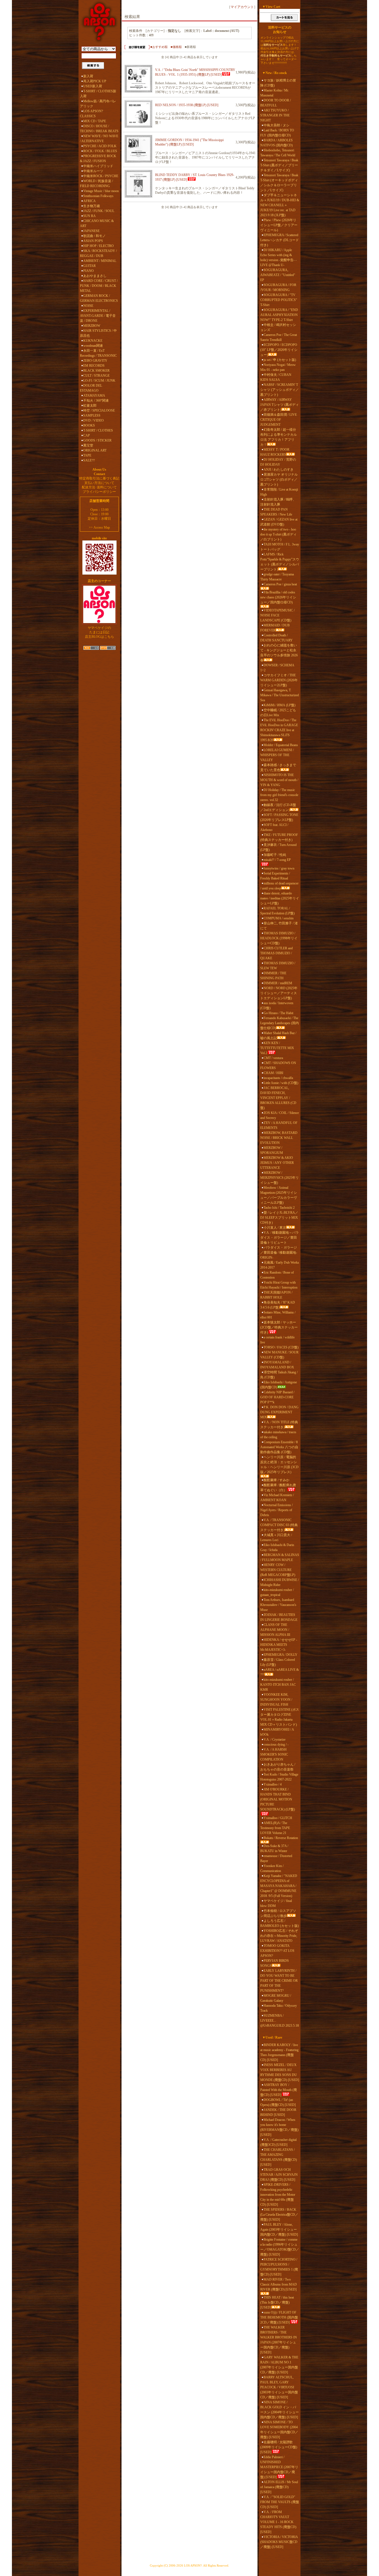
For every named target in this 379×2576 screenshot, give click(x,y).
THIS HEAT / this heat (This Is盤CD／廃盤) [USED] (277, 2302)
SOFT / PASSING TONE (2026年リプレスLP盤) (279, 817)
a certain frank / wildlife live (277, 1340)
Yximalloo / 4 (273, 1784)
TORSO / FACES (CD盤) (281, 1347)
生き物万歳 (92, 206)
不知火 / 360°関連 (96, 401)
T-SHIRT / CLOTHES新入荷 (98, 94)
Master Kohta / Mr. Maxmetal (275, 93)
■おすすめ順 (159, 47)
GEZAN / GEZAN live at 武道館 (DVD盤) (279, 522)
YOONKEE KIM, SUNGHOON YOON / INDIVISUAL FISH (276, 1700)
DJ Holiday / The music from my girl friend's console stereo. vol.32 (279, 795)
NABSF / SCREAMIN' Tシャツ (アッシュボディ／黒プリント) (280, 390)
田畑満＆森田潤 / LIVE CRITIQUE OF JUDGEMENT (279, 420)
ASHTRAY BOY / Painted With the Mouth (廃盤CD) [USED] (279, 2090)
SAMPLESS (92, 415)
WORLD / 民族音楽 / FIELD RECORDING (96, 183)
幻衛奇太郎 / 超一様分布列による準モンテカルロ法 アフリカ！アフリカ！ (279, 437)
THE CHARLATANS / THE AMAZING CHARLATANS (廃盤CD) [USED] (279, 2157)
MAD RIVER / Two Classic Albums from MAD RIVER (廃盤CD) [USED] (279, 2284)
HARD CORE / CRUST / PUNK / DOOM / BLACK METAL (99, 286)
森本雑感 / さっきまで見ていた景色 (278, 767)
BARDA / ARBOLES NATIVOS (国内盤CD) (276, 143)
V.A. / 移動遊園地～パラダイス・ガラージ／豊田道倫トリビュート (280, 1238)
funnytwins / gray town (279, 868)
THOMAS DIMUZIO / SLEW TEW (278, 966)
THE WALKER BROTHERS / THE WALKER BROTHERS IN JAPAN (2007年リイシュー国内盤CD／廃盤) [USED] (279, 2340)
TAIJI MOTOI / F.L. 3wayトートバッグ (280, 547)
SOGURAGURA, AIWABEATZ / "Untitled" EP (278, 275)
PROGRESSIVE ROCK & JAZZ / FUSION (98, 159)
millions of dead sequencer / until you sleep (279, 886)
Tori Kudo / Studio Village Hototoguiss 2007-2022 (279, 1777)
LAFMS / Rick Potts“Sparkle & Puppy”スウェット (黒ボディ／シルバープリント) (280, 562)
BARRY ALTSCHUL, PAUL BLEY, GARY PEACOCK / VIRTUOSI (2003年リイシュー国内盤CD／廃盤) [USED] (279, 2387)
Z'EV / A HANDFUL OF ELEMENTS (279, 1125)
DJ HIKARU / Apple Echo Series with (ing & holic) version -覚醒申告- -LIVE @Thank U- (278, 257)
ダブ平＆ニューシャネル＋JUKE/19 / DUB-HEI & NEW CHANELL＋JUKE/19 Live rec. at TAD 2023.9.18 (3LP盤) (280, 205)
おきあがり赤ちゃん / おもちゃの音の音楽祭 (278, 1767)
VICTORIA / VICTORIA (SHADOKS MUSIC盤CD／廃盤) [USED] (279, 2542)
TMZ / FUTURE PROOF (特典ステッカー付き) (279, 837)
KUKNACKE (93, 341)
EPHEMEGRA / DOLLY (281, 1655)
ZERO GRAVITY (95, 361)
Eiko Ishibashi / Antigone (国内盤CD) (279, 1385)
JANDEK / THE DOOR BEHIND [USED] (278, 2112)
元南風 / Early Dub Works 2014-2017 (280, 1265)
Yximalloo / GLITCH (278, 1818)
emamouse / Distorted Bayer (276, 1858)
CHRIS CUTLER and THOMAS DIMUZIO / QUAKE (276, 953)
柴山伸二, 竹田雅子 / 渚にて (279, 926)
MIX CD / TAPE (95, 121)
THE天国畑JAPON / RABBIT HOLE (276, 1295)
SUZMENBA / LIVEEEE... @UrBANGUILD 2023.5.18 (280, 2021)
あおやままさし (95, 276)
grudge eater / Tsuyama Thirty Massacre (277, 577)
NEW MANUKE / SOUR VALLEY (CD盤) (279, 1355)
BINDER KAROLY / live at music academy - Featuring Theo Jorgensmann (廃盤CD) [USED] (279, 2052)
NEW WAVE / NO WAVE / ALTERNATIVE (99, 139)
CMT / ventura (273, 1058)
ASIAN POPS (93, 241)
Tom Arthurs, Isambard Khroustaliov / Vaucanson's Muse (278, 1605)
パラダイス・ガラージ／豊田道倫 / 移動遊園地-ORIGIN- (279, 1253)
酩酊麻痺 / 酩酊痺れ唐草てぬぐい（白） (278, 1488)
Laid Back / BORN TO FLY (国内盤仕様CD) (277, 133)
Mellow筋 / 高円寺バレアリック (98, 104)
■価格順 (176, 47)
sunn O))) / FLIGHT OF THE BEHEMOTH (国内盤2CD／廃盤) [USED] (279, 2317)
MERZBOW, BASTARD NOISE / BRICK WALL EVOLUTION (279, 1138)
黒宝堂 (88, 445)
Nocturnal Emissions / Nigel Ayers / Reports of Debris (276, 1510)
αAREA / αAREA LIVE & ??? (280, 1672)
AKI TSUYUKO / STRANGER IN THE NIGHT (275, 115)
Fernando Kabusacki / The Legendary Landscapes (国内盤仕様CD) (280, 1023)
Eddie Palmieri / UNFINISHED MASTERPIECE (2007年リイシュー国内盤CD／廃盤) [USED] (279, 2467)
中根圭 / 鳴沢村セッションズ (278, 327)
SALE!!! (89, 460)
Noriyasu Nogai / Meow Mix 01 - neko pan (278, 367)
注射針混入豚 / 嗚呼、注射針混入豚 (278, 502)
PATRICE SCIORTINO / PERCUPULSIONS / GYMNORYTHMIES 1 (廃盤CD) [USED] (279, 2267)
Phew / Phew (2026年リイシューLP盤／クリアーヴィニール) (279, 225)
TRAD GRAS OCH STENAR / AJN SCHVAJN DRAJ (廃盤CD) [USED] (279, 2175)
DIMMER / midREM (278, 983)
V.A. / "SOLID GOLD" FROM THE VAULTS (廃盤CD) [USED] (280, 2502)
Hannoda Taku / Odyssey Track (279, 2008)
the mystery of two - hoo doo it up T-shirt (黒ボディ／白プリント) (278, 534)
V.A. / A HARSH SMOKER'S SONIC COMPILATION (274, 1754)
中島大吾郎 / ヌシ (276, 125)
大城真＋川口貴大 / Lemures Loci (276, 1537)
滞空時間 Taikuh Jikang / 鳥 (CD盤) (279, 1375)
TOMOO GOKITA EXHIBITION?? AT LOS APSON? (277, 1951)
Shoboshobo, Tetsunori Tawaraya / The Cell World (278, 153)
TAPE (87, 455)
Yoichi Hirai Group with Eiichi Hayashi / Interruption (279, 1285)
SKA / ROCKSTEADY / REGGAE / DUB (98, 253)
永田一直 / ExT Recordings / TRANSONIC (98, 353)
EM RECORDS (94, 366)
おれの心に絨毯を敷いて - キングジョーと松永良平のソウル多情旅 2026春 (279, 653)
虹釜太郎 (90, 405)
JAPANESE (91, 231)
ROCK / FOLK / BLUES (100, 151)
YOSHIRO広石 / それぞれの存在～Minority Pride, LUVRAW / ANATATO (279, 1936)
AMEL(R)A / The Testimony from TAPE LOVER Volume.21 (275, 1828)
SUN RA (89, 216)
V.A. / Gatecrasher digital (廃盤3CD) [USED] (278, 2142)
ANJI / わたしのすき (279, 470)
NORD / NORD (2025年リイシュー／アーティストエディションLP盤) (279, 993)
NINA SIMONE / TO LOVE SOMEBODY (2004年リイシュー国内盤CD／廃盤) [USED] (279, 2430)
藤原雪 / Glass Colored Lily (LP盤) (278, 1662)
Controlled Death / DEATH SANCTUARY (276, 638)
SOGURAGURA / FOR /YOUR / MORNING (278, 287)
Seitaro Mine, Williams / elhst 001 (278, 1315)
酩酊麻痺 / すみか (276, 1480)
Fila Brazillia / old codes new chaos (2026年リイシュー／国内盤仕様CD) (278, 597)
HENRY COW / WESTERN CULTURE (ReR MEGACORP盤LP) (278, 1570)
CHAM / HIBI (273, 1073)
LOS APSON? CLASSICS (91, 114)
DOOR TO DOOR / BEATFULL (276, 103)
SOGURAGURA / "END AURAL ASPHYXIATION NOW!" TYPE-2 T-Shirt (279, 315)
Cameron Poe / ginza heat (280, 584)
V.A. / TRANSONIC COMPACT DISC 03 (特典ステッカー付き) (279, 1525)
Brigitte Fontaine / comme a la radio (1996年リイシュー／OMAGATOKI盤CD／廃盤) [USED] (280, 2247)
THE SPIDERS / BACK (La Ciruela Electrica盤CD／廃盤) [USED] (279, 2215)
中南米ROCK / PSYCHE (101, 176)
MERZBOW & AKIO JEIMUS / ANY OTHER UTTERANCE (277, 1163)
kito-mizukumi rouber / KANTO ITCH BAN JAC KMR (278, 1685)
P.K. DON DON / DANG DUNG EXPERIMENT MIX (279, 1412)
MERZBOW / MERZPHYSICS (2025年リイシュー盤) (280, 1178)
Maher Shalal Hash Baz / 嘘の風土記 (278, 1035)
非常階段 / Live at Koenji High (279, 492)
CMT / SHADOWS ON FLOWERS (278, 1065)
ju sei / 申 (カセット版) (280, 360)
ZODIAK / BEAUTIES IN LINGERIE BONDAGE (279, 1617)
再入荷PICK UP (95, 81)
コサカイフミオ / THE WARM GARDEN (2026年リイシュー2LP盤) (279, 680)
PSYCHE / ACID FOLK (100, 146)
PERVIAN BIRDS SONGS (275, 1963)
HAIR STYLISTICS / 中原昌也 (98, 333)
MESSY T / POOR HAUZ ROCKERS (275, 452)
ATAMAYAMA (94, 396)
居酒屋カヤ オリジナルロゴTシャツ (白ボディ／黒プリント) (279, 480)
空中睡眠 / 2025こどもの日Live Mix (278, 713)
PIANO (89, 271)
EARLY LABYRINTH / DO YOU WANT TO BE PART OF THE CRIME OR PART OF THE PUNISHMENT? (279, 1981)
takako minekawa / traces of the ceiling (278, 1435)
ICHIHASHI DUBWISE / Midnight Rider (280, 1582)
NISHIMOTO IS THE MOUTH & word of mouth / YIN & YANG (279, 780)
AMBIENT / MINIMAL (100, 261)
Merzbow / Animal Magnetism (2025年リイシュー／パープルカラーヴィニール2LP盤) (279, 1195)
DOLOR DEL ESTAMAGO (91, 388)
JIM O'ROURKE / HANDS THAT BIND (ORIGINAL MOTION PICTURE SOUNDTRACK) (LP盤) (278, 1799)
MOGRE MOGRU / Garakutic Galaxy (276, 1998)
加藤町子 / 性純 (275, 855)
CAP (87, 435)
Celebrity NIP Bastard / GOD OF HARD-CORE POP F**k (277, 1397)
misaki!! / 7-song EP (277, 860)
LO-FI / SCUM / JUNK (99, 381)
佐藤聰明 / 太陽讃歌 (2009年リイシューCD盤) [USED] (279, 2447)
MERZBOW (92, 326)
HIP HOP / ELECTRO (98, 246)
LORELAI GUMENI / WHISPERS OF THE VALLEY (277, 755)
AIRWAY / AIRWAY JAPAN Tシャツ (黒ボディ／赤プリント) (280, 405)
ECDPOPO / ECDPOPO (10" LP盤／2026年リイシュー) (279, 350)
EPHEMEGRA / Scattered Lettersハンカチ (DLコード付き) (280, 240)
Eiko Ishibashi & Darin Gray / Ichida (277, 1547)
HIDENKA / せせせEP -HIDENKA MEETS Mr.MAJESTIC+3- (279, 1645)
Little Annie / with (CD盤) (281, 1083)
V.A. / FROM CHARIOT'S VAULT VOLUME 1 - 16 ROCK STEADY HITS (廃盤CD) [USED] (278, 2522)
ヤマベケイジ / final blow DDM (276, 1903)
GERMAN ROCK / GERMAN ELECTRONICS (99, 298)
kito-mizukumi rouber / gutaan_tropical (277, 1592)
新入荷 (88, 76)
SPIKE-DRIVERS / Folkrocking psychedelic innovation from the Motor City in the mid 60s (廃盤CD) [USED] (278, 2195)
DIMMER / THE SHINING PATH (273, 976)
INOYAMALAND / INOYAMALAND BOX (277, 1365)
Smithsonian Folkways (98, 196)
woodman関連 (93, 346)
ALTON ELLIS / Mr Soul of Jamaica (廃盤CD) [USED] (279, 2487)
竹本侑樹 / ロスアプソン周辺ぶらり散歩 (278, 1913)
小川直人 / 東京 (275, 1228)
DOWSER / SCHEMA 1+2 (277, 668)
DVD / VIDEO (94, 420)
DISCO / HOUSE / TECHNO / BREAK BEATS (99, 129)
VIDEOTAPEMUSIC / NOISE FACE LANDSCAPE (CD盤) (277, 615)
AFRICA (89, 201)
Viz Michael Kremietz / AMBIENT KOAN (277, 1498)
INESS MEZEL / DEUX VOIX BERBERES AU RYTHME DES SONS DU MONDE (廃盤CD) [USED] (280, 2072)
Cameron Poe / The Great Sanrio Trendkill (279, 337)
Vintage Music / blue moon (101, 191)
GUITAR (89, 266)
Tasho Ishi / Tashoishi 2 (279, 1208)
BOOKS (89, 425)
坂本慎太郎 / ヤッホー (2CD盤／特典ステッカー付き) (279, 1327)
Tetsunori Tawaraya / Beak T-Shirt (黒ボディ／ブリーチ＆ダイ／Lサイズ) (279, 165)
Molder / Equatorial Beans (281, 745)
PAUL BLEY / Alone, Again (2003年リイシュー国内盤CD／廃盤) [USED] (279, 2230)
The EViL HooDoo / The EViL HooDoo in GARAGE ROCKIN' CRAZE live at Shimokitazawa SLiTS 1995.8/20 (279, 730)
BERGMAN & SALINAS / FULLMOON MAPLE (280, 1557)
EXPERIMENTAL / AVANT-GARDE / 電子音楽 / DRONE (98, 316)
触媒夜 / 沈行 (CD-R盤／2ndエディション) (278, 807)
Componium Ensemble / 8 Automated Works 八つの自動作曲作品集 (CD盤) (279, 1447)
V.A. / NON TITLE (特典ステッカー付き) (279, 1425)
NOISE (88, 306)
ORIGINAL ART (95, 450)
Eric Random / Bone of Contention (277, 1275)
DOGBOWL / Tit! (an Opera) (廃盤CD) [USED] (278, 2102)
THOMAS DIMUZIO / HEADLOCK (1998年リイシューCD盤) (279, 938)
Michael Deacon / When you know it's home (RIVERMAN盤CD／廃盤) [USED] (279, 2127)
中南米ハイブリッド (98, 166)
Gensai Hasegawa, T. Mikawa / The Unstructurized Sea (280, 695)
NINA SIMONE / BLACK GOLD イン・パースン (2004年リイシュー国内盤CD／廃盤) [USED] (280, 2410)
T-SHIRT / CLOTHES (98, 430)
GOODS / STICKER (97, 440)
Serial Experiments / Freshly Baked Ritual (275, 876)
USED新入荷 (93, 86)
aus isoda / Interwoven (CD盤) (277, 1006)
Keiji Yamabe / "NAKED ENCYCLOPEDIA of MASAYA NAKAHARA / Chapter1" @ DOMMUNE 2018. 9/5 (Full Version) (279, 1886)
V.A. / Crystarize (275, 1740)
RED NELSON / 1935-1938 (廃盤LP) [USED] (187, 105)
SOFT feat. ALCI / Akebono (274, 827)
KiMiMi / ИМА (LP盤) (280, 705)
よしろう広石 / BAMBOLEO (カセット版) (280, 1923)
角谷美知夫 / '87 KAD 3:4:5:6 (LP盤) (278, 1305)
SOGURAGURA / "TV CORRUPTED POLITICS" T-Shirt (279, 300)
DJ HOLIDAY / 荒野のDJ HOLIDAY (278, 462)
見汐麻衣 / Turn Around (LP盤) (278, 847)
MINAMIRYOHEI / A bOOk (277, 1732)
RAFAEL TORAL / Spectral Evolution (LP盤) (277, 911)
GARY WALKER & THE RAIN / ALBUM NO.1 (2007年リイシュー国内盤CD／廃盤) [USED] (279, 2365)
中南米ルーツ (93, 171)
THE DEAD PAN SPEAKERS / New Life (276, 512)
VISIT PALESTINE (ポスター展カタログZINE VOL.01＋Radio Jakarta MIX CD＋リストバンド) (280, 1717)
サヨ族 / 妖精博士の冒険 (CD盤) (278, 83)
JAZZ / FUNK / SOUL (99, 211)
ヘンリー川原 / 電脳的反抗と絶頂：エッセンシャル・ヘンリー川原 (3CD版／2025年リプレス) (279, 1465)
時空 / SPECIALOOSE (99, 410)
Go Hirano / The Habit (278, 1013)
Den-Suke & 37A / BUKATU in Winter (274, 1848)
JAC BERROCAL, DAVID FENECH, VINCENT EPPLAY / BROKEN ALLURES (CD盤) (278, 1098)
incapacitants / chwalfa (278, 1078)
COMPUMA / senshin (279, 918)
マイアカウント (242, 7)
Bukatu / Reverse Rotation (281, 1838)
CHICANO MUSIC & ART (97, 223)
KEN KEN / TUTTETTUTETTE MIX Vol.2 (277, 1048)
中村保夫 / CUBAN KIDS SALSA (276, 377)
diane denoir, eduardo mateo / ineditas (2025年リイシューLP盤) (280, 898)
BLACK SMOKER (96, 371)
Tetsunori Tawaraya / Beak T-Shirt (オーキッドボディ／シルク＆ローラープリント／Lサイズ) (279, 183)
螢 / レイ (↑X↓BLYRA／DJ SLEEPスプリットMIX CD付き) (279, 1218)
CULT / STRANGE (96, 376)
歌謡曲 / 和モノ (94, 236)
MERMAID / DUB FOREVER (275, 628)
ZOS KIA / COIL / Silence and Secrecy (280, 1115)
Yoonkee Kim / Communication (272, 1868)
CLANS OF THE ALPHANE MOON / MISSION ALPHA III (275, 1630)
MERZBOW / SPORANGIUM (272, 1150)
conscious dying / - (276, 1744)
